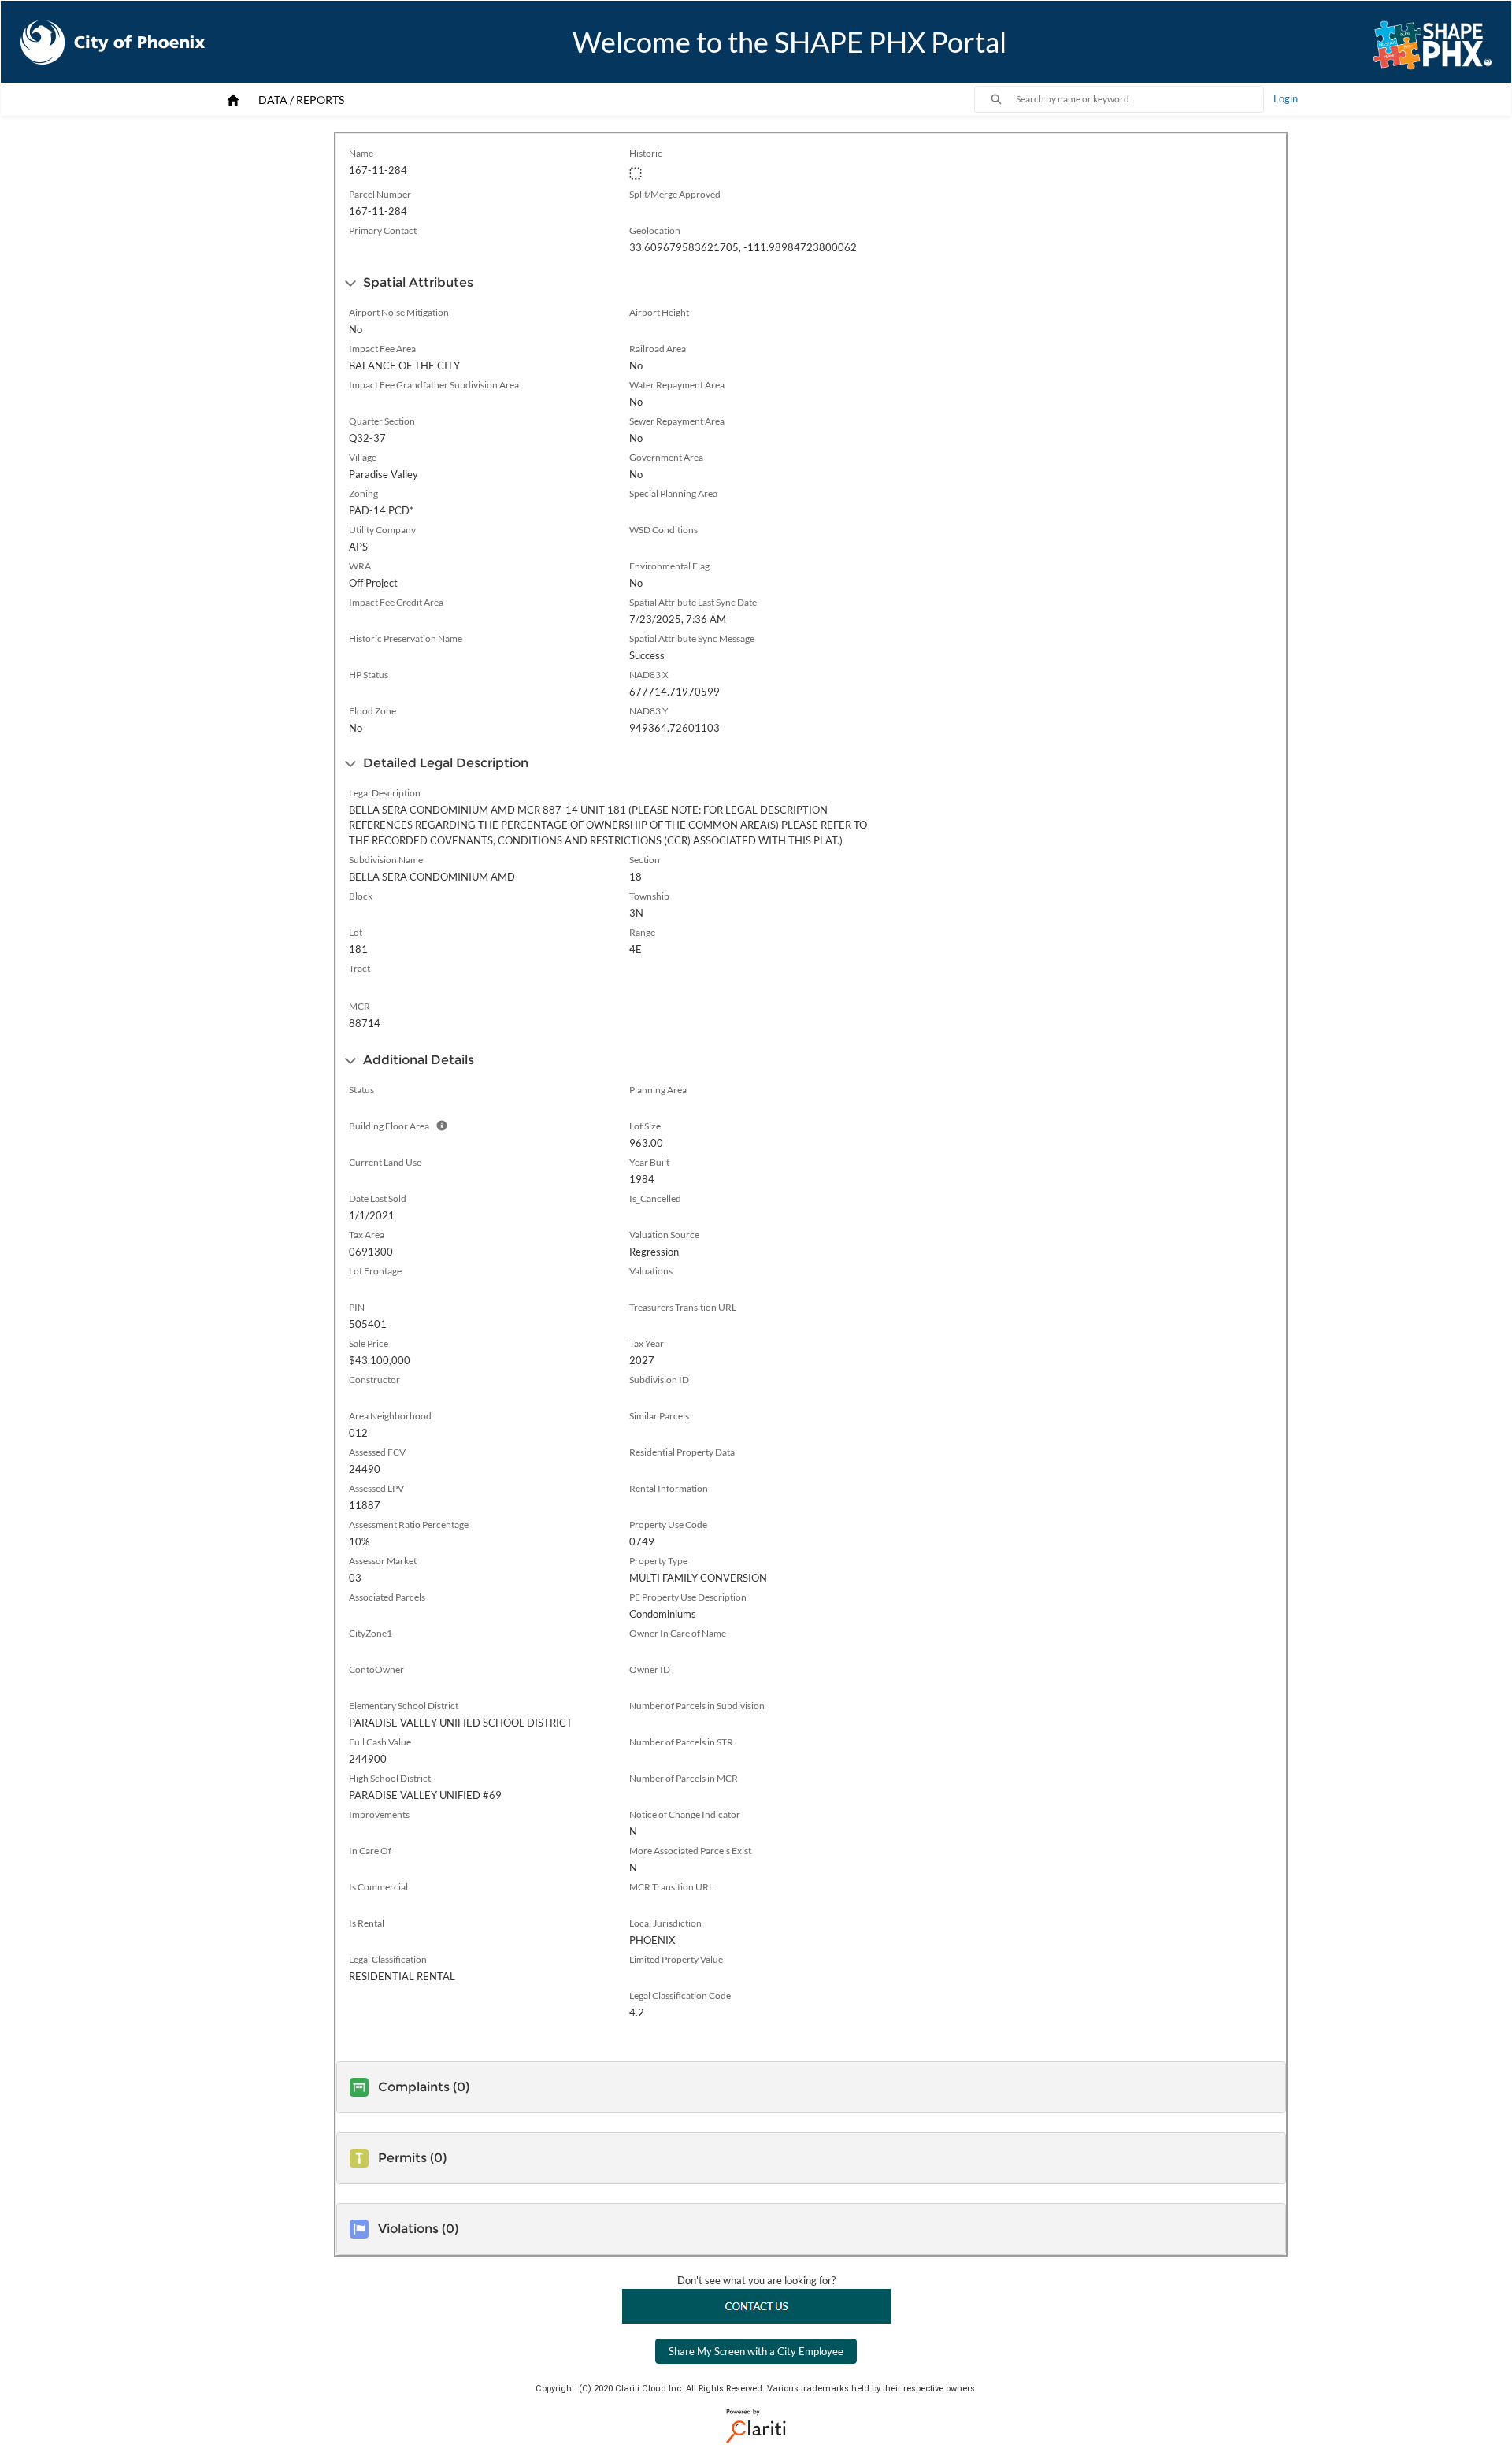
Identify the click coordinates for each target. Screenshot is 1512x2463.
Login (1286, 98)
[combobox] (1140, 99)
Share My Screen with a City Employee (756, 2351)
